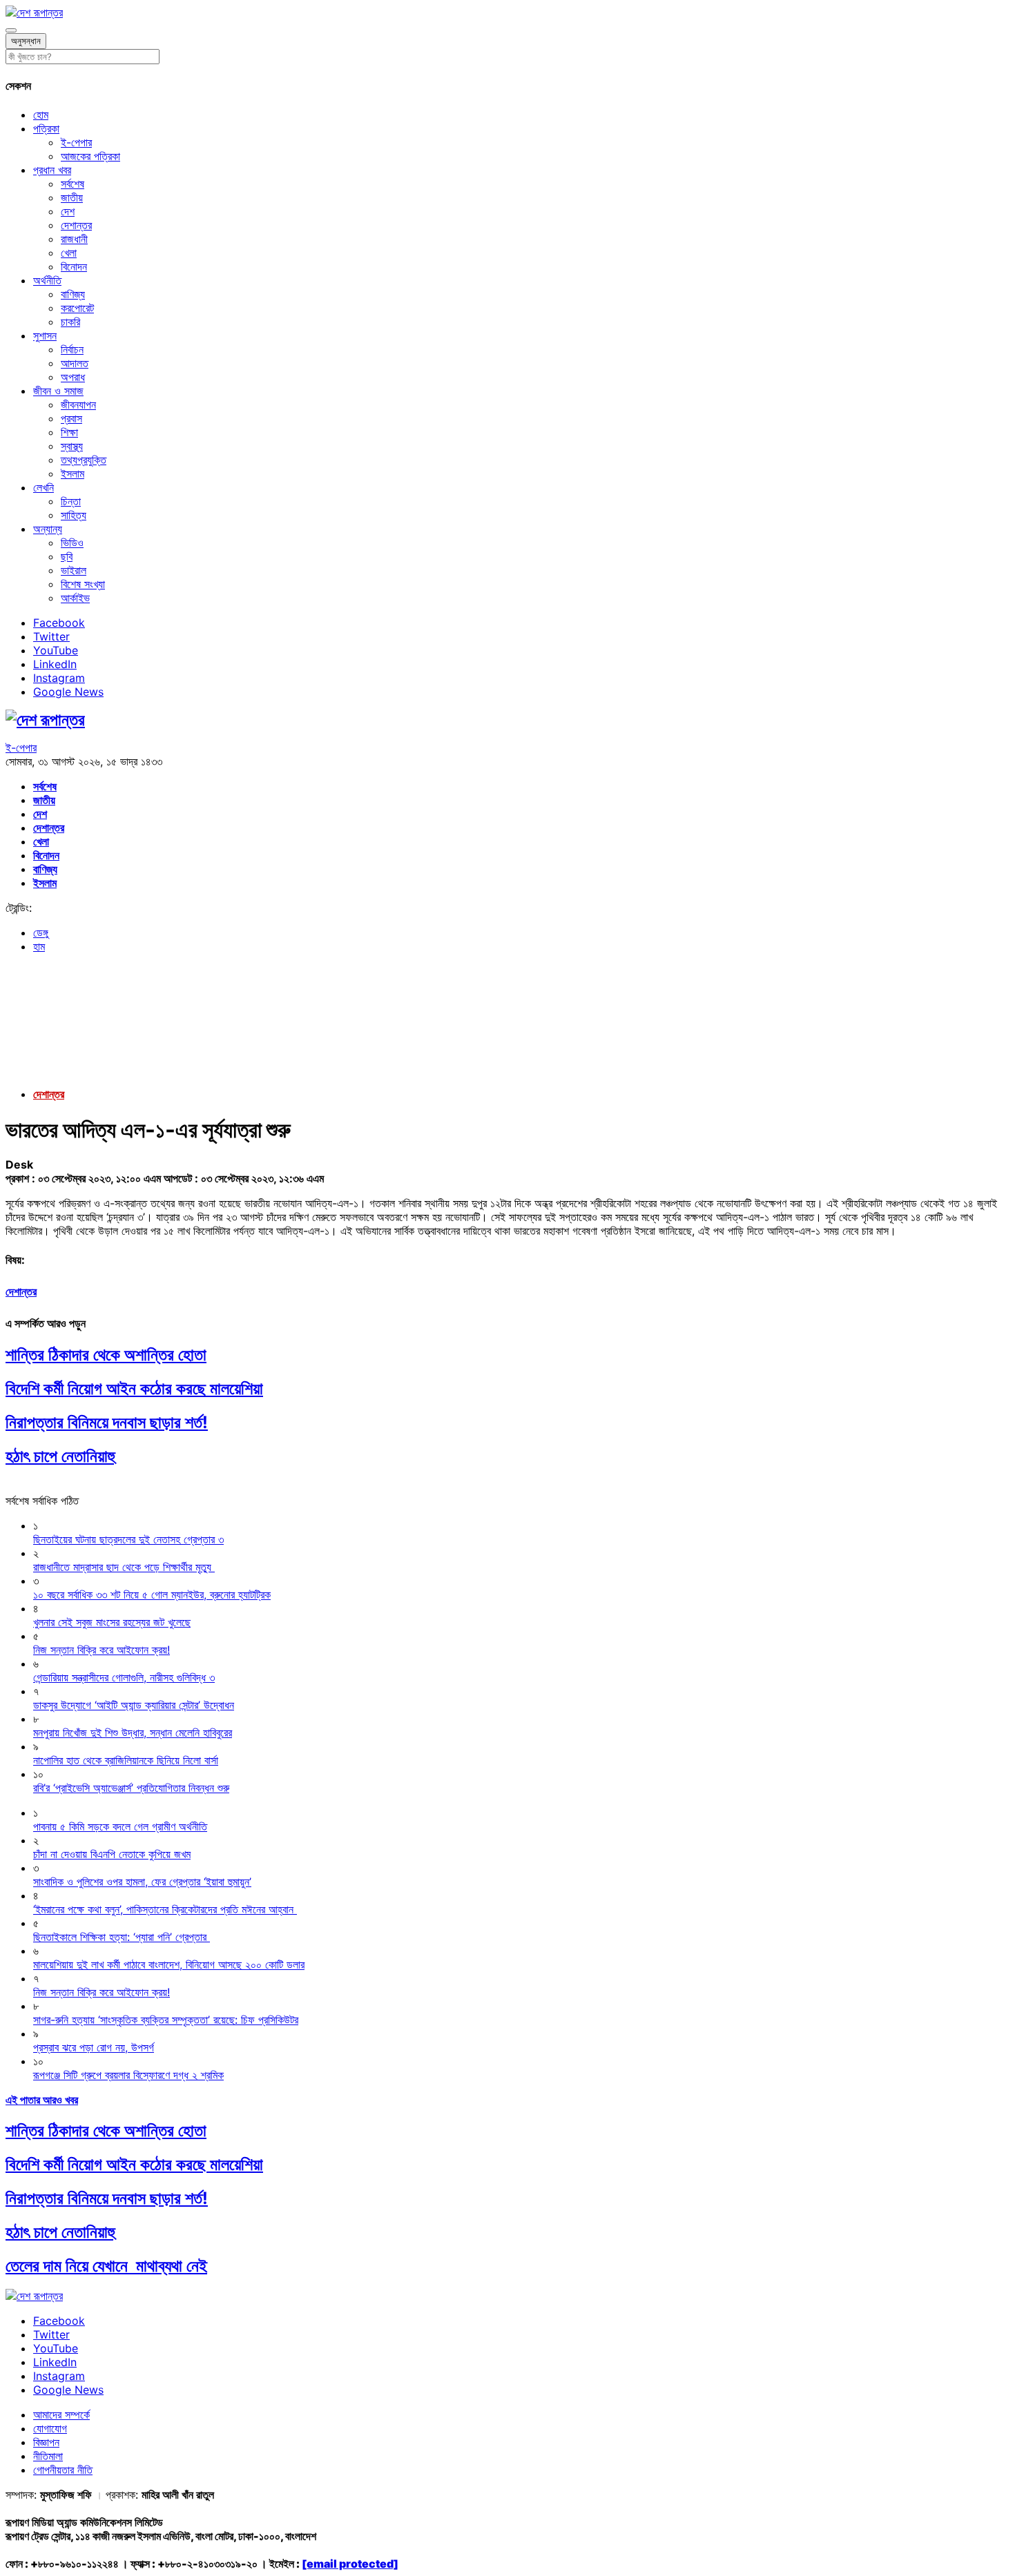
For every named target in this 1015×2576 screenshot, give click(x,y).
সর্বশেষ (72, 184)
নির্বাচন (72, 349)
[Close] (11, 30)
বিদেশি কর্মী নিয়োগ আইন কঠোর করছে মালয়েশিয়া (134, 1388)
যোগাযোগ (50, 2428)
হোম (41, 115)
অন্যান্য (48, 529)
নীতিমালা (48, 2456)
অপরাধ (73, 377)
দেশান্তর (76, 225)
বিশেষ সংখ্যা (83, 584)
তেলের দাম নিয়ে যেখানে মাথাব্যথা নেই (106, 2266)
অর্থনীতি (47, 280)
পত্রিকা (46, 128)
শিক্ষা (69, 432)
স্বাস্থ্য (72, 446)
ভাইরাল (74, 570)
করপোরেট (77, 308)
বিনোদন (74, 266)
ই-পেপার (76, 142)
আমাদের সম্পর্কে (61, 2414)
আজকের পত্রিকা (90, 156)
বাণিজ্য (73, 294)
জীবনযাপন (78, 404)
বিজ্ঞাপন (46, 2442)
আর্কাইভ (75, 598)
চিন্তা (71, 501)
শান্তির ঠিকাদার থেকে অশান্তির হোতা (106, 1355)
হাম (39, 946)
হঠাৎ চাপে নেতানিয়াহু (60, 1456)
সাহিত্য (74, 515)
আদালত (75, 363)
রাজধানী (74, 239)
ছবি (67, 556)
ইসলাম (72, 474)
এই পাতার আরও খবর (42, 2100)
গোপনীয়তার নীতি (63, 2470)
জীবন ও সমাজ (58, 391)
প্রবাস (71, 418)
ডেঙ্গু (41, 933)
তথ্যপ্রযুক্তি (84, 460)
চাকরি (70, 322)
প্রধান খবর (52, 170)
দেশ (68, 211)
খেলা (69, 253)
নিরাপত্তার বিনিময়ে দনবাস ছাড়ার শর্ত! (107, 1422)
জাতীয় (72, 197)
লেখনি (43, 487)
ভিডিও (72, 543)
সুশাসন (45, 335)
